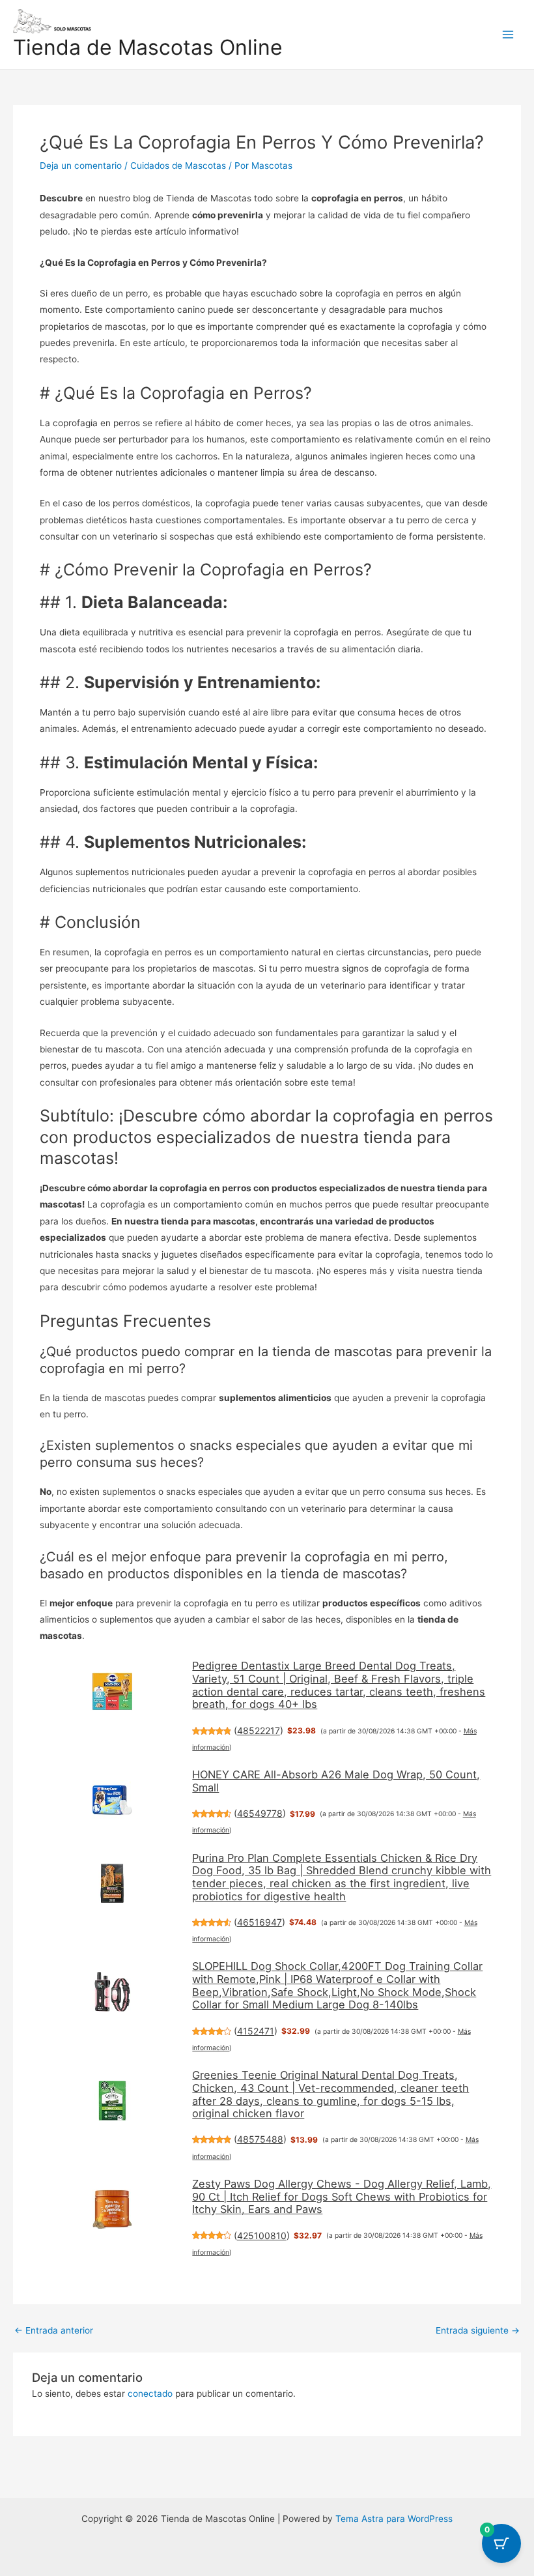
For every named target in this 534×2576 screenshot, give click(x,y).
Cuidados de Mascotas (178, 166)
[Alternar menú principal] (508, 34)
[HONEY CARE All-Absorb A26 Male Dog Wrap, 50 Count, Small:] (113, 1800)
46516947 (260, 1922)
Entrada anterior (54, 2331)
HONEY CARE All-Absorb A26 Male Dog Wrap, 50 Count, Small (336, 1781)
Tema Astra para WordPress (394, 2519)
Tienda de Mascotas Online (148, 47)
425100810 (262, 2236)
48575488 (260, 2139)
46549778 (260, 1813)
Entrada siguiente (478, 2331)
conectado (150, 2394)
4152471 (256, 2031)
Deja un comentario (81, 166)
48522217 (259, 1730)
